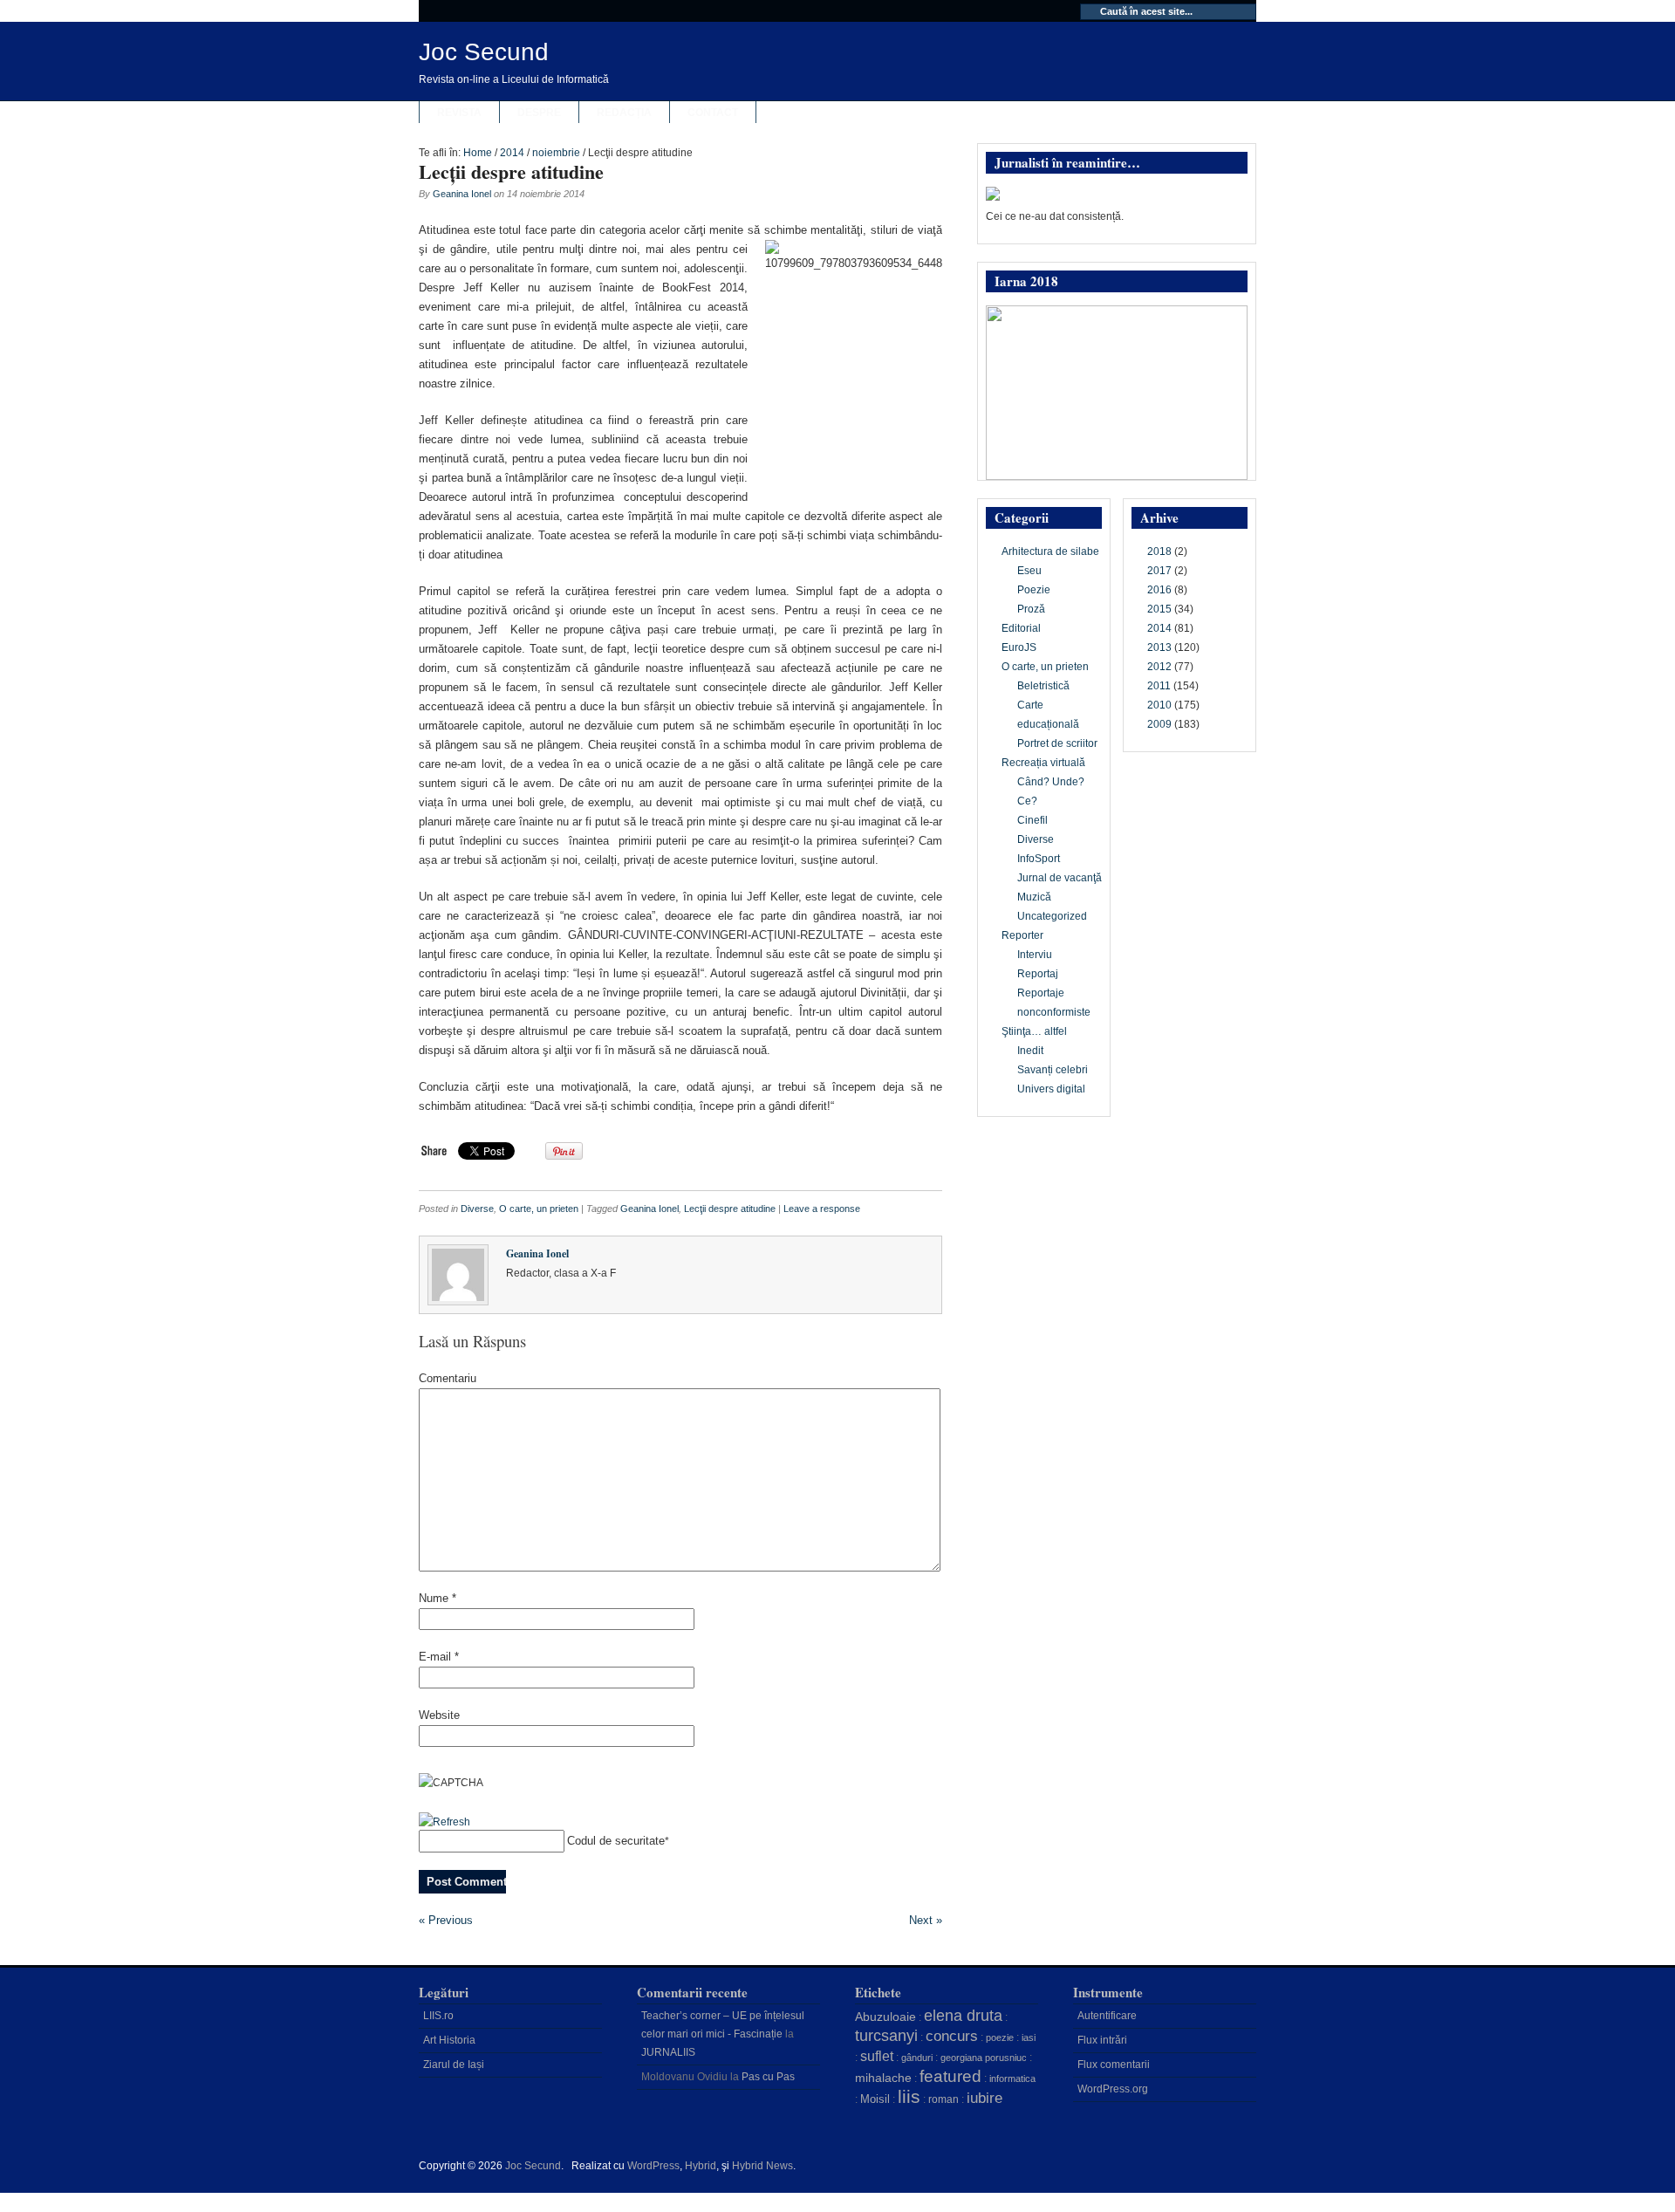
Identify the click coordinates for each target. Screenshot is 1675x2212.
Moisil (875, 2099)
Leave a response (822, 1209)
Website (439, 1715)
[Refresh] (444, 1822)
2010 (1159, 705)
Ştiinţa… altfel (1034, 1031)
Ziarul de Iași (454, 2065)
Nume (438, 1598)
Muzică (1034, 897)
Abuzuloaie (885, 2017)
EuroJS (1019, 647)
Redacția (624, 113)
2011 (1159, 686)
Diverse (477, 1209)
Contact (713, 113)
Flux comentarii (1114, 2065)
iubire (984, 2098)
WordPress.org (1113, 2089)
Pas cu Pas (768, 2077)
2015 (1159, 609)
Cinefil (1032, 820)
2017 (1159, 571)
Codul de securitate (616, 1841)
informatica (1012, 2078)
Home (478, 153)
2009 (1159, 724)
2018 (1159, 551)
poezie (1000, 2037)
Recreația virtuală (1043, 763)
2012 (1159, 667)
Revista (459, 113)
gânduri (917, 2058)
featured (950, 2076)
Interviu (1035, 955)
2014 (512, 153)
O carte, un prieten (539, 1209)
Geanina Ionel (462, 194)
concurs (952, 2036)
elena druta (963, 2016)
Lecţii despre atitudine (511, 171)
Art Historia (449, 2040)
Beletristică (1043, 686)
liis (909, 2097)
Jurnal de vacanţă (1060, 878)
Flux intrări (1102, 2040)
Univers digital (1051, 1089)
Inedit (1030, 1051)
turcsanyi (886, 2036)
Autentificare (1107, 2016)
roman (943, 2099)
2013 (1159, 647)
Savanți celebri (1053, 1070)
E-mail (439, 1657)
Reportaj (1038, 974)
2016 (1159, 590)
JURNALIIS (668, 2052)
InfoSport (1039, 859)
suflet (877, 2056)
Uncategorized (1052, 916)
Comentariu (448, 1378)
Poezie (1034, 590)
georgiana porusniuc (984, 2058)
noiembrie (556, 153)
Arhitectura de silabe (1050, 551)
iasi (1029, 2037)
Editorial (1021, 628)
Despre (539, 113)
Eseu (1029, 571)
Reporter (1022, 935)
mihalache (883, 2078)
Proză (1031, 609)
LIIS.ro (438, 2016)
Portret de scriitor (1057, 743)
